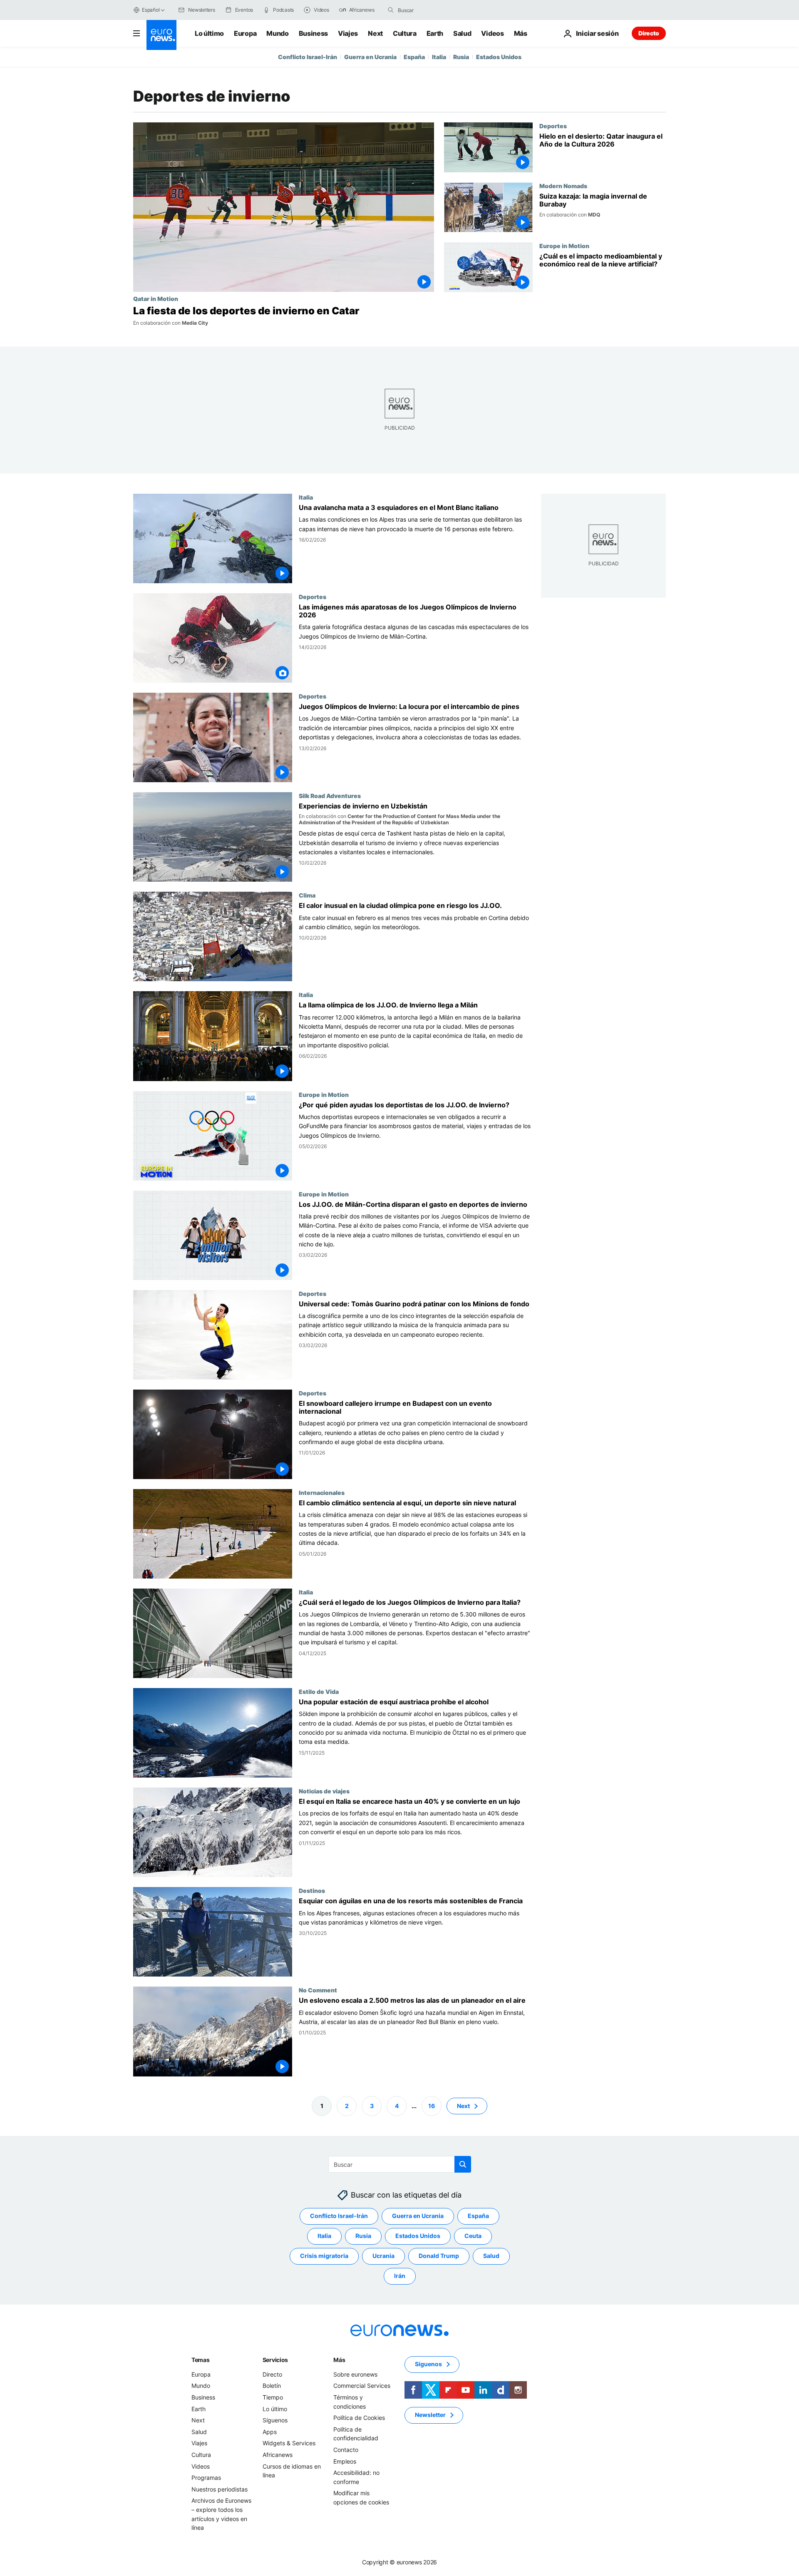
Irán (400, 2276)
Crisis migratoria (324, 2256)
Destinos (312, 1890)
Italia (439, 57)
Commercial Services (362, 2386)
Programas (206, 2478)
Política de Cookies (359, 2418)
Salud (462, 33)
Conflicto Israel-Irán (308, 57)
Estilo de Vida (319, 1691)
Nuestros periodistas (220, 2489)
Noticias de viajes (324, 1791)
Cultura (405, 33)
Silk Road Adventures (330, 796)
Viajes (348, 33)
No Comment (318, 1990)
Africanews (278, 2455)
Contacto (346, 2450)
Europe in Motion (564, 246)
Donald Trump (439, 2256)
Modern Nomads (563, 186)
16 (432, 2106)
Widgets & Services (289, 2443)
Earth (435, 33)
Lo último (209, 33)
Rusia (461, 57)
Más (339, 2360)
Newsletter (430, 2415)
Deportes (553, 126)
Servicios (275, 2360)
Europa (245, 33)
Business (313, 33)
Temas (201, 2360)
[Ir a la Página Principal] (161, 35)
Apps (270, 2432)
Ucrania (383, 2256)
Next (375, 33)
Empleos (345, 2461)
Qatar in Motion (156, 298)
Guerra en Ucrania (370, 57)
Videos (492, 33)
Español (151, 10)
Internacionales (322, 1492)
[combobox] (433, 10)
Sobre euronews (355, 2374)
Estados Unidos (499, 57)
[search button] (391, 10)
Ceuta (473, 2236)
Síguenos (275, 2421)
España (414, 57)
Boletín (272, 2386)
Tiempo (273, 2397)
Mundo (277, 33)
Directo (649, 33)
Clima (307, 895)
